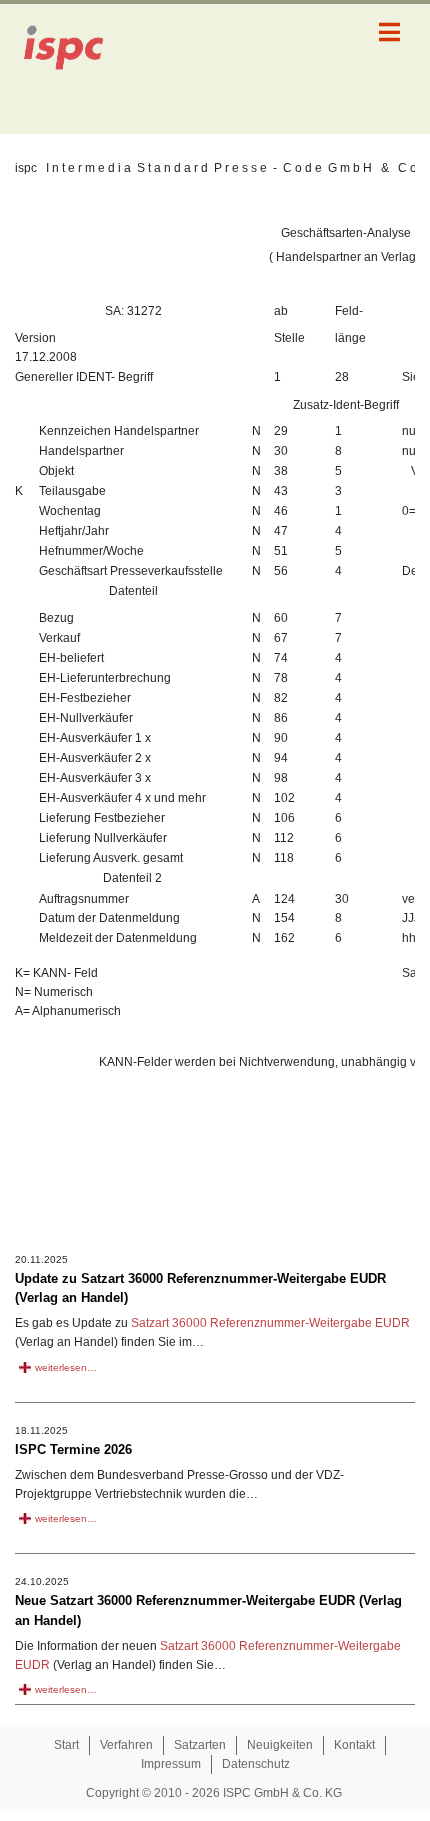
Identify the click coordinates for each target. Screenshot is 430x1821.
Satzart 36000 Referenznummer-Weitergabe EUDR (270, 1323)
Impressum (171, 1764)
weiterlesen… (66, 1367)
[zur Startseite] (75, 69)
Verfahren (126, 1745)
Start (66, 1745)
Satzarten (200, 1745)
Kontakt (354, 1745)
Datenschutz (256, 1764)
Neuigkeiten (280, 1745)
